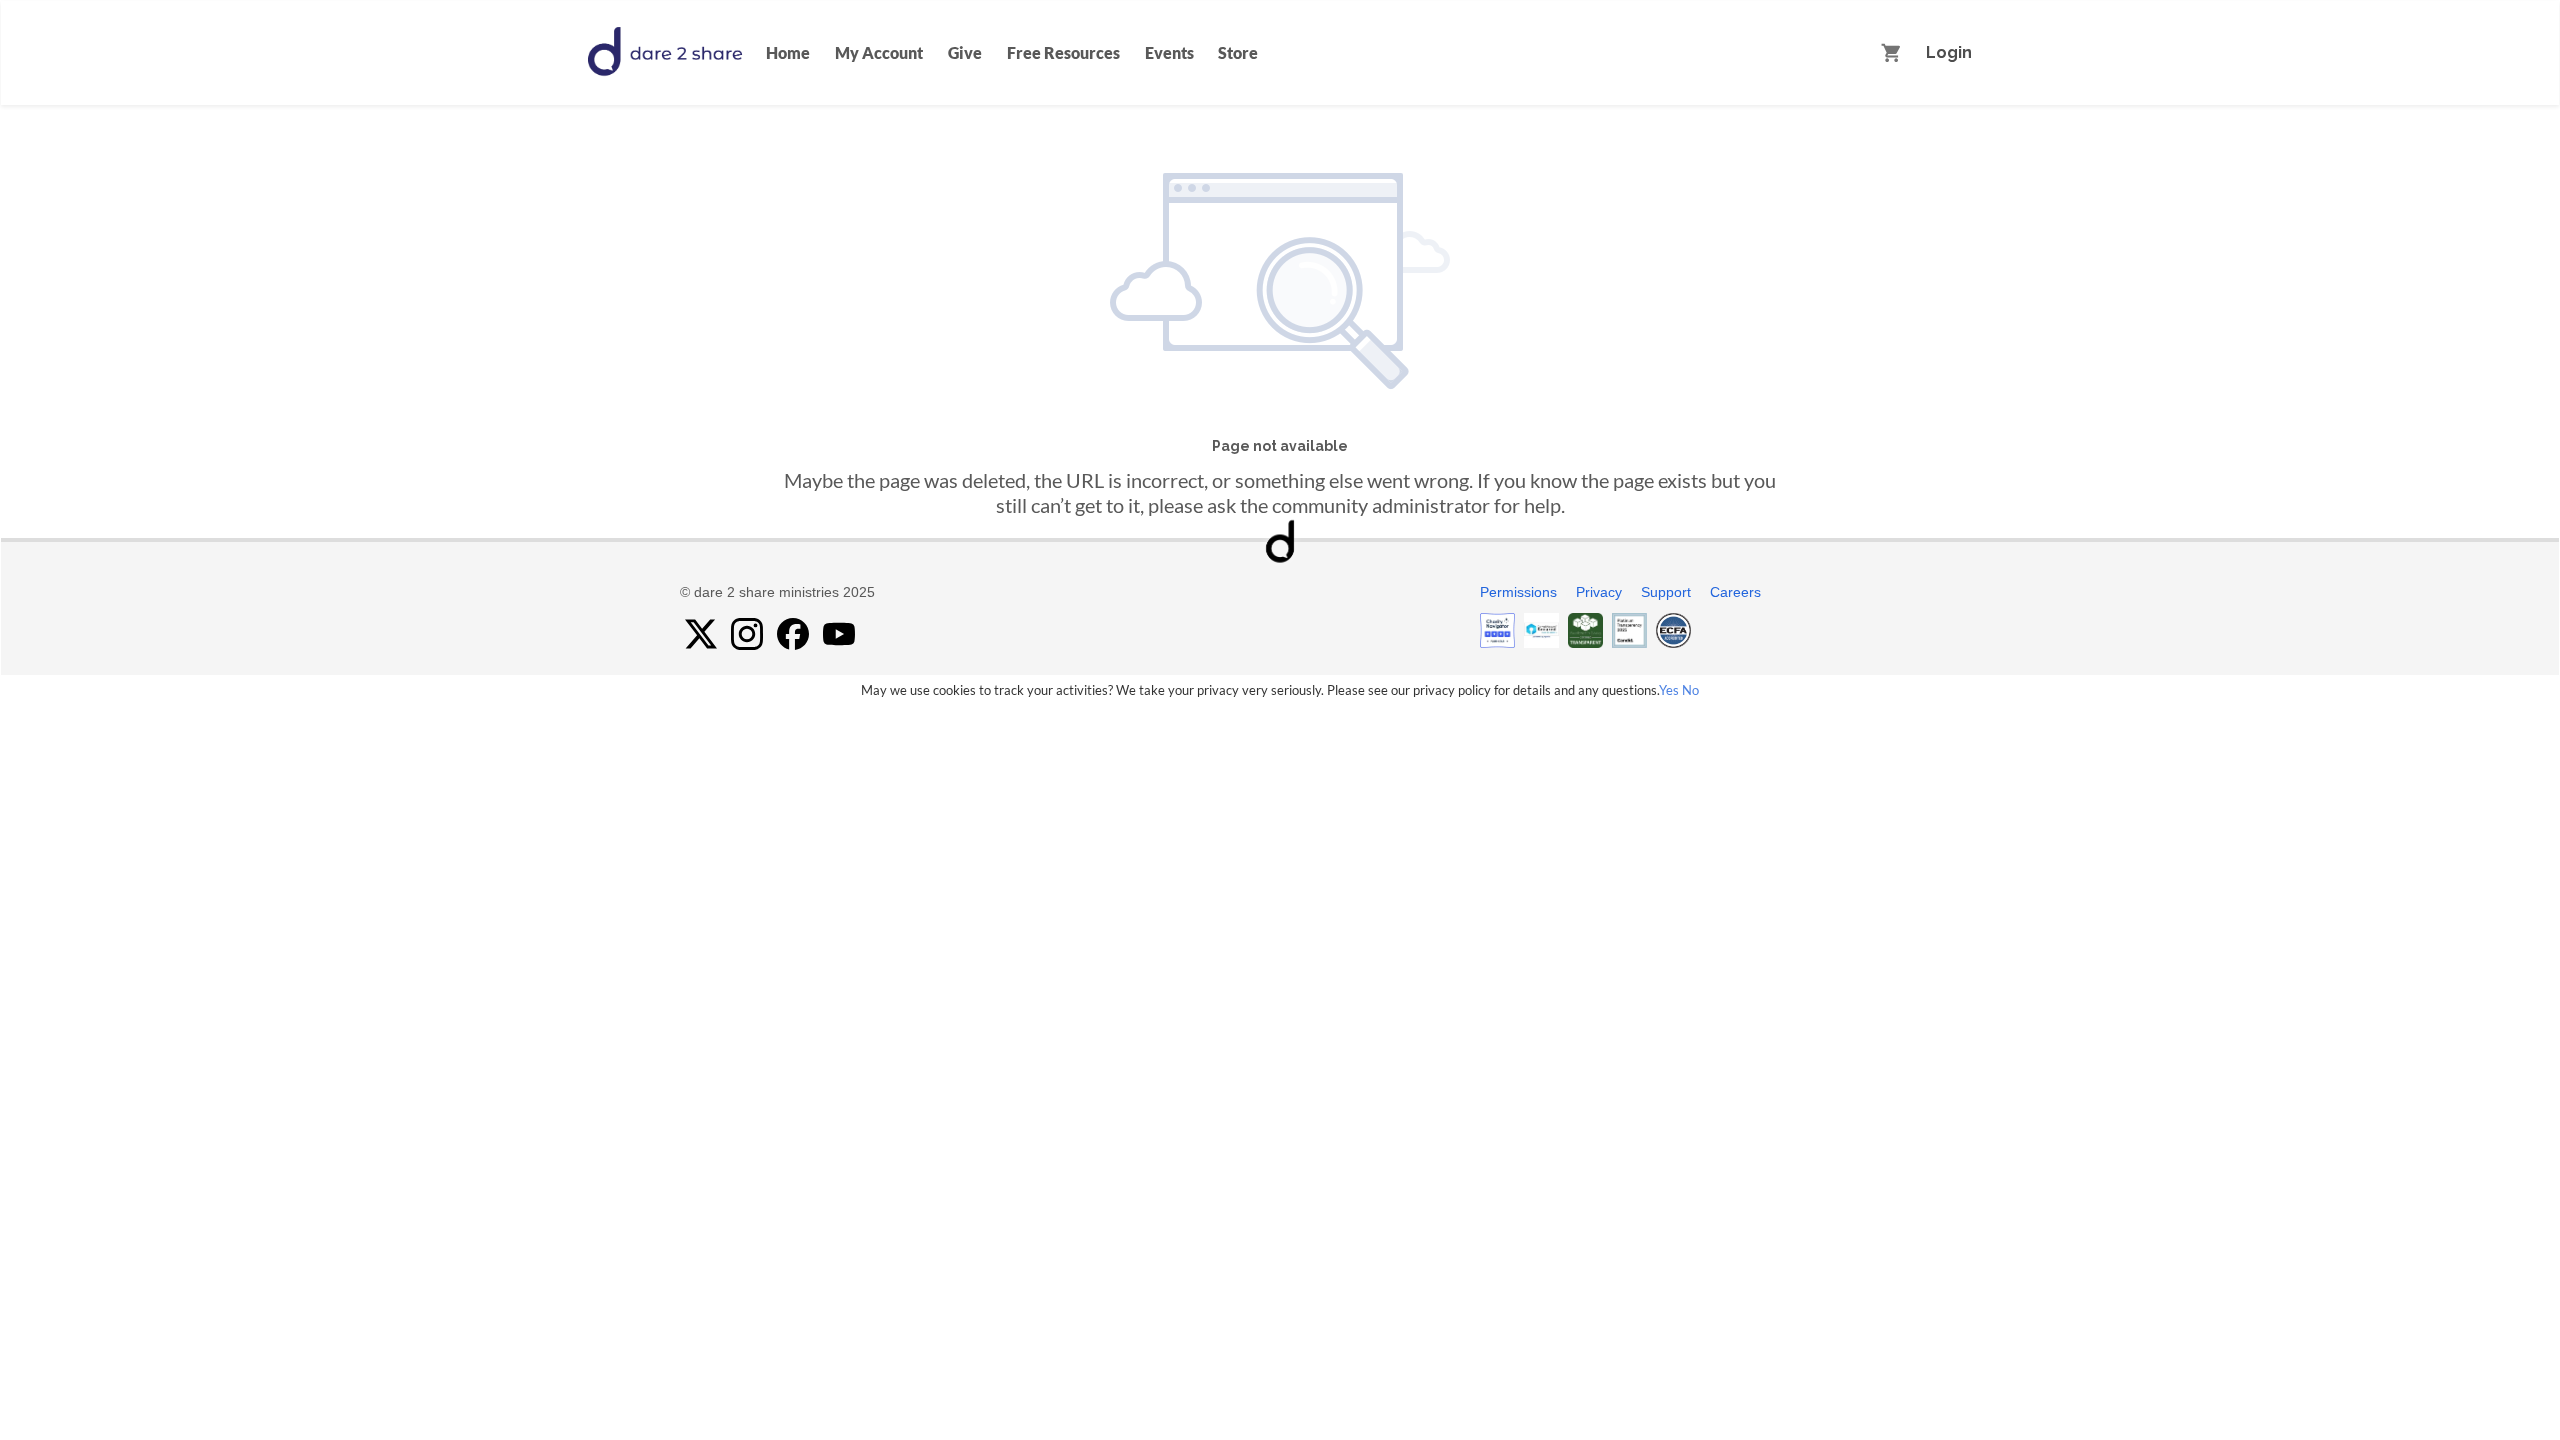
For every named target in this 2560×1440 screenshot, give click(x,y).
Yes (1669, 690)
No (1690, 690)
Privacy (1599, 592)
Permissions (1518, 592)
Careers (1735, 592)
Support (1666, 592)
